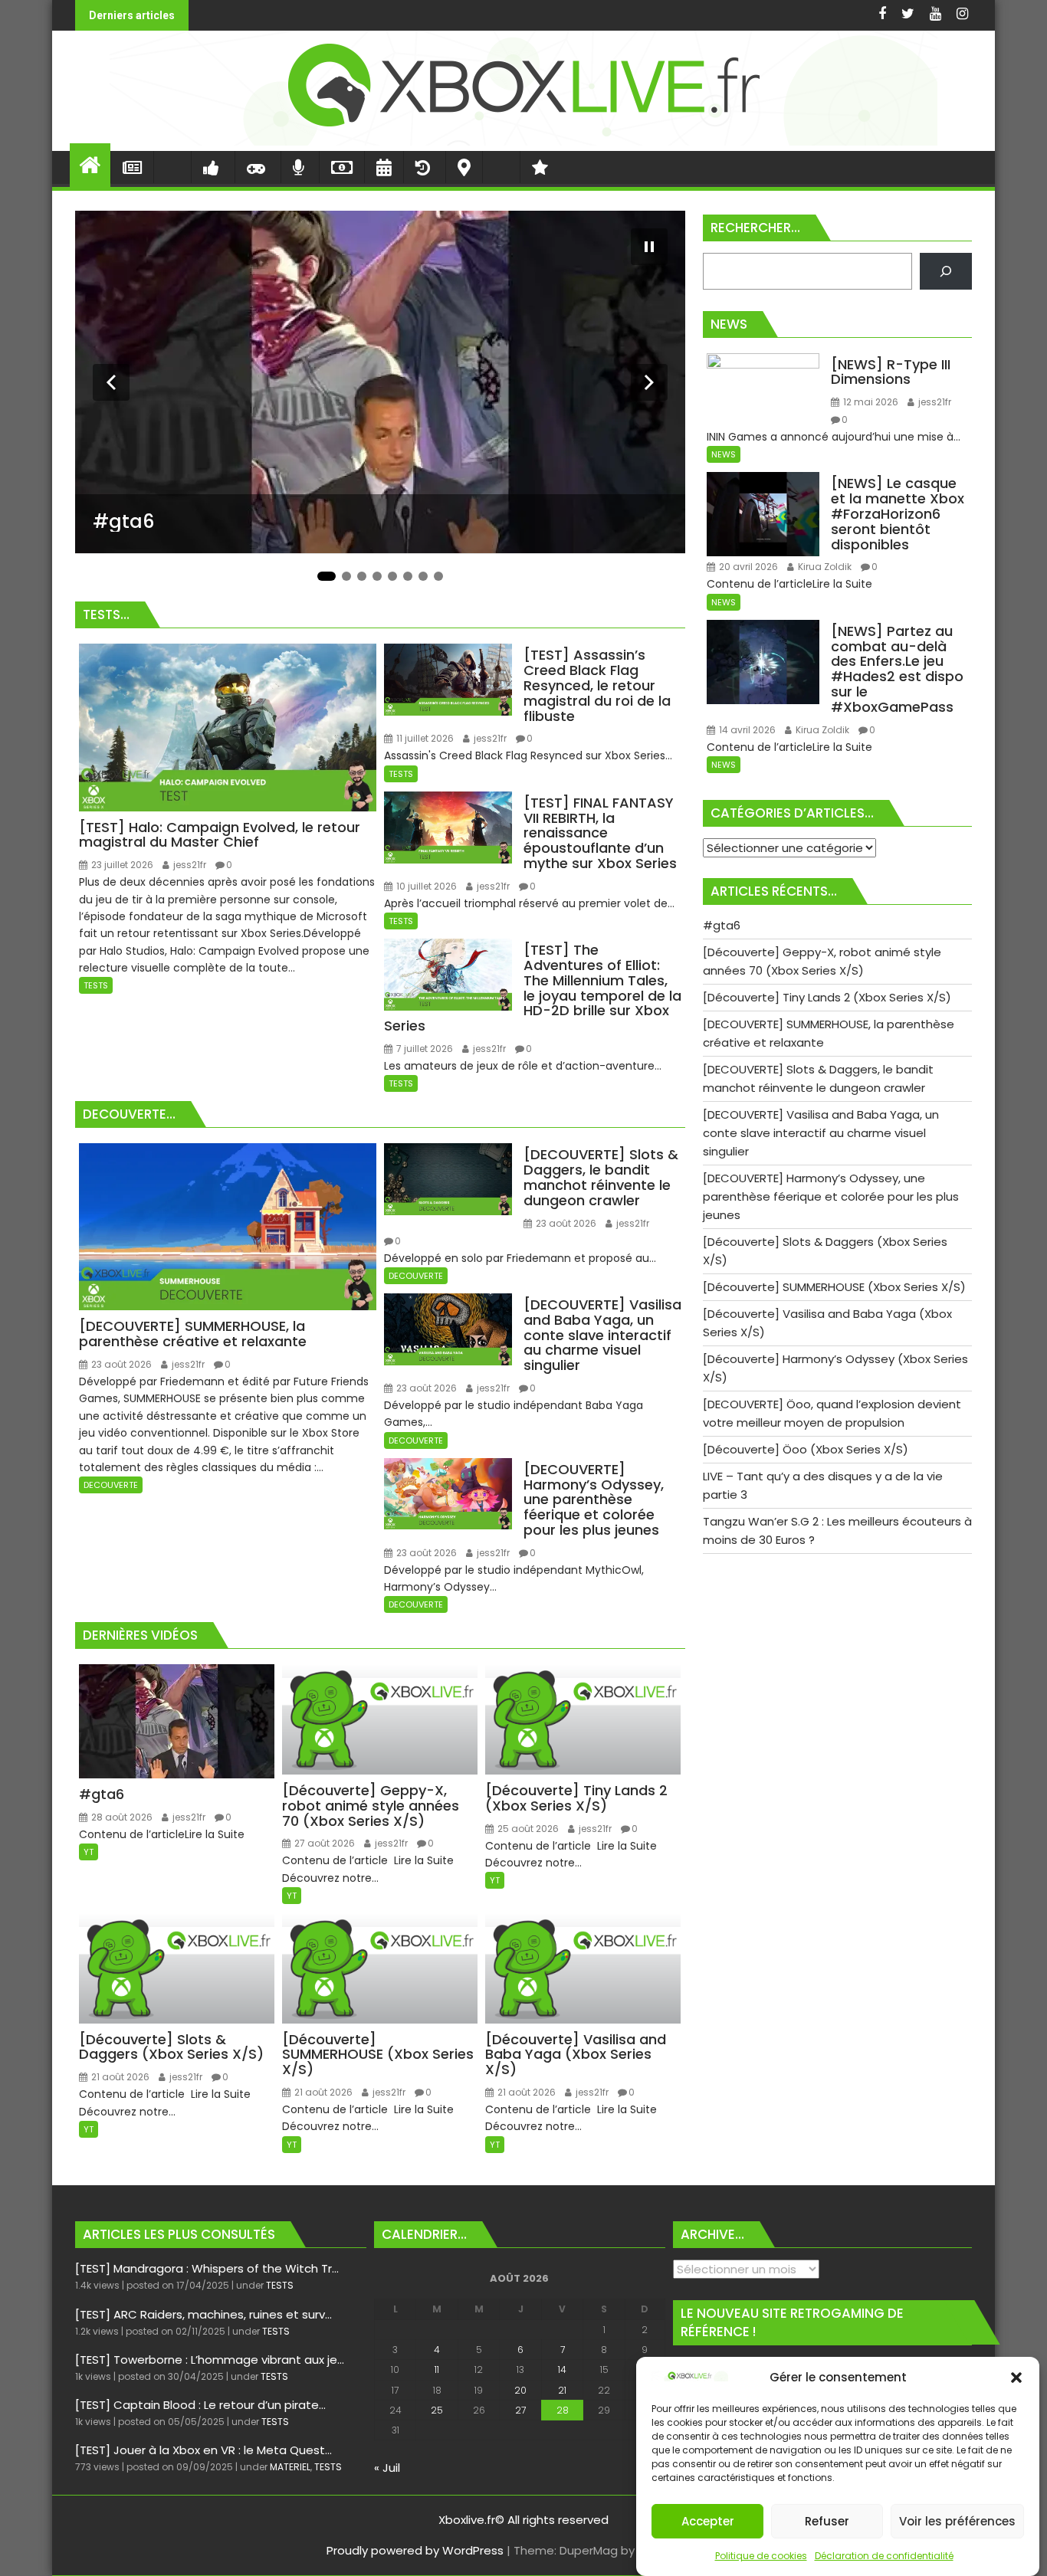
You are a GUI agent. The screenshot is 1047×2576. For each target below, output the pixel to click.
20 (520, 2390)
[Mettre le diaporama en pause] (649, 247)
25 (437, 2410)
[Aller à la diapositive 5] (392, 576)
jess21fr (189, 865)
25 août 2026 (527, 1829)
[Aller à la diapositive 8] (438, 576)
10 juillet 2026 (425, 886)
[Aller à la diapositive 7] (423, 576)
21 (562, 2390)
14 (562, 2370)
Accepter (708, 2521)
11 (437, 2370)
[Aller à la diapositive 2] (346, 576)
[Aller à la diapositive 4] (377, 576)
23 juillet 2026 (121, 865)
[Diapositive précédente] (111, 382)
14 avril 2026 (746, 730)
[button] (1016, 2378)
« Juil (387, 2468)
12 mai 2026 (870, 402)
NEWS (724, 454)
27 (520, 2410)
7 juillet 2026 (423, 1049)
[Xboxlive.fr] (523, 141)
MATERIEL (290, 2467)
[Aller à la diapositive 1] (327, 576)
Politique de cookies (761, 2556)
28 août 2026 (121, 1817)
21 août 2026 (119, 2077)
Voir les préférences (957, 2521)
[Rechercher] (946, 271)
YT (89, 1852)
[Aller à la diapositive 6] (408, 576)
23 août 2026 (120, 1364)
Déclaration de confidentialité (884, 2556)
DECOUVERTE (111, 1485)
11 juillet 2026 (424, 738)
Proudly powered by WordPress (415, 2550)
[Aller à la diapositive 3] (362, 576)
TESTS (96, 985)
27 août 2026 (323, 1843)
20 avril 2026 (747, 567)
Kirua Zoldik (824, 567)
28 (563, 2410)
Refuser (827, 2521)
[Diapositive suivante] (649, 382)
